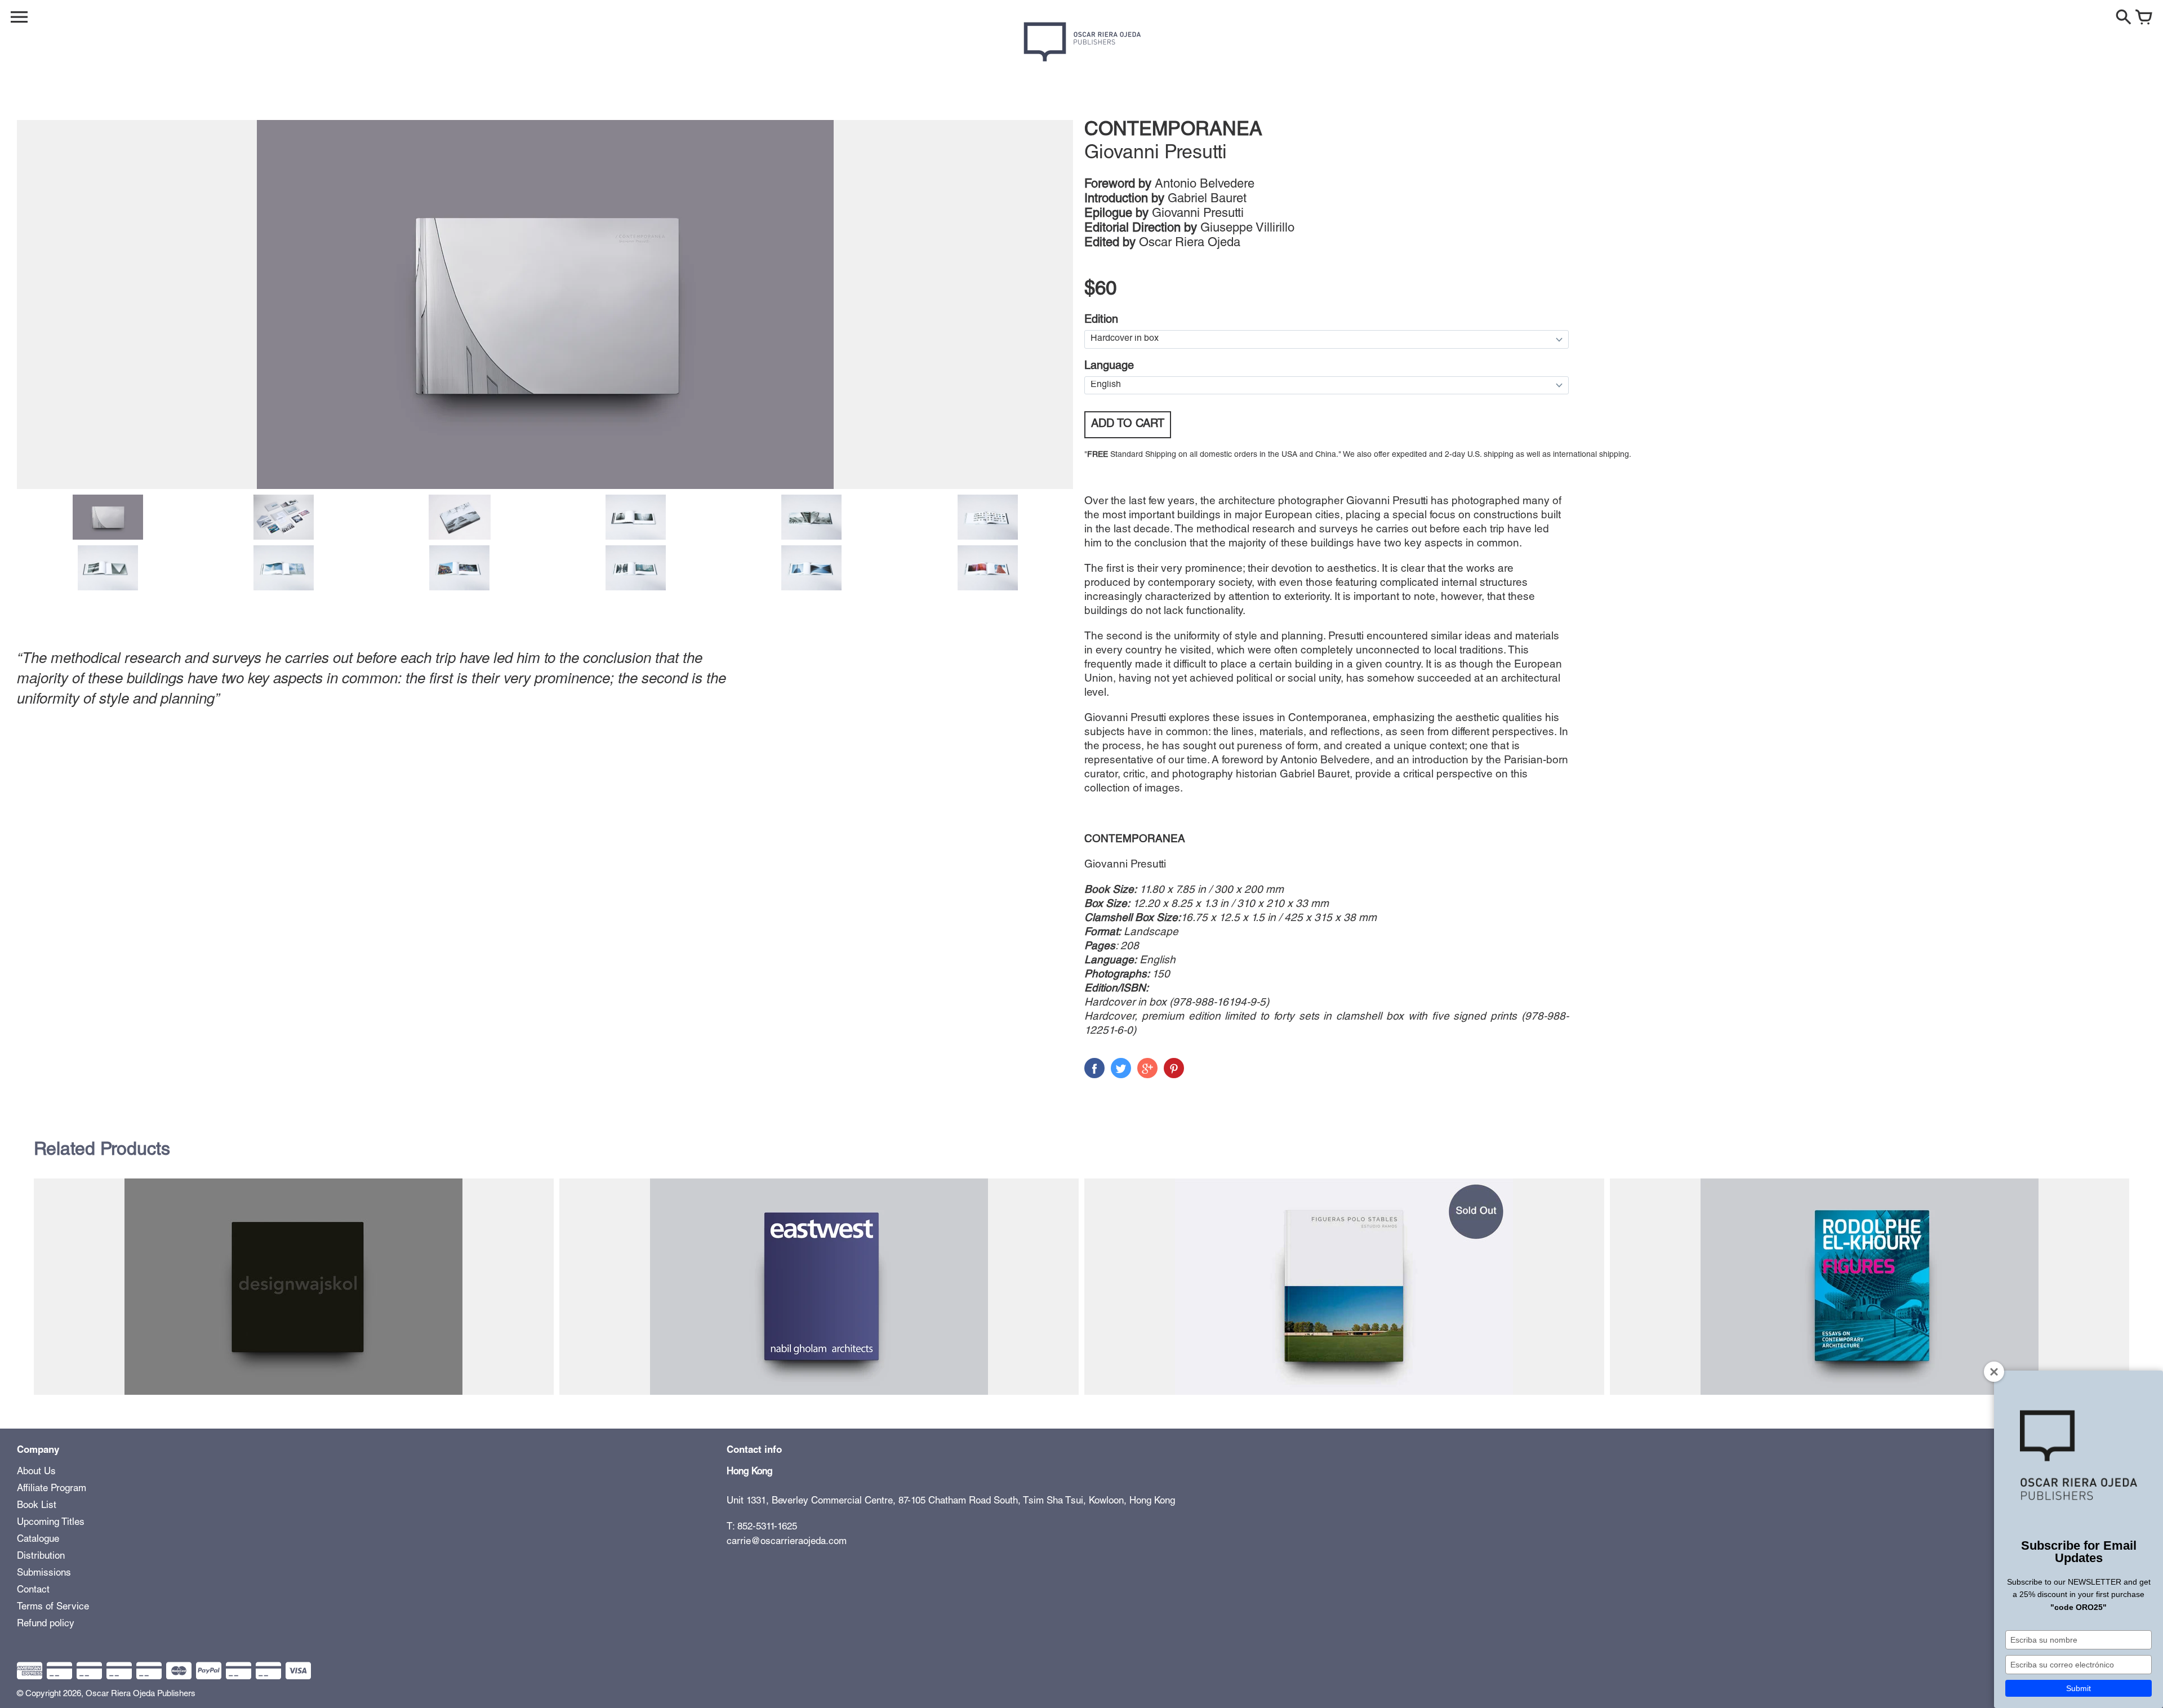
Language (1109, 367)
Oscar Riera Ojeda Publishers (141, 1694)
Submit (2079, 1688)
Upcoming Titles (51, 1523)
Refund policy (46, 1624)
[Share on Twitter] (1121, 1068)
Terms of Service (53, 1607)
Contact (33, 1591)
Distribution (41, 1557)
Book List (37, 1506)
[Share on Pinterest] (1174, 1068)
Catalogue (38, 1540)
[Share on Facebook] (1094, 1068)
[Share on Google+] (1147, 1068)
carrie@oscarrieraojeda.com (787, 1542)
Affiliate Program (52, 1489)
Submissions (44, 1574)
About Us (36, 1472)
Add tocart (1128, 425)
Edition (1101, 321)
